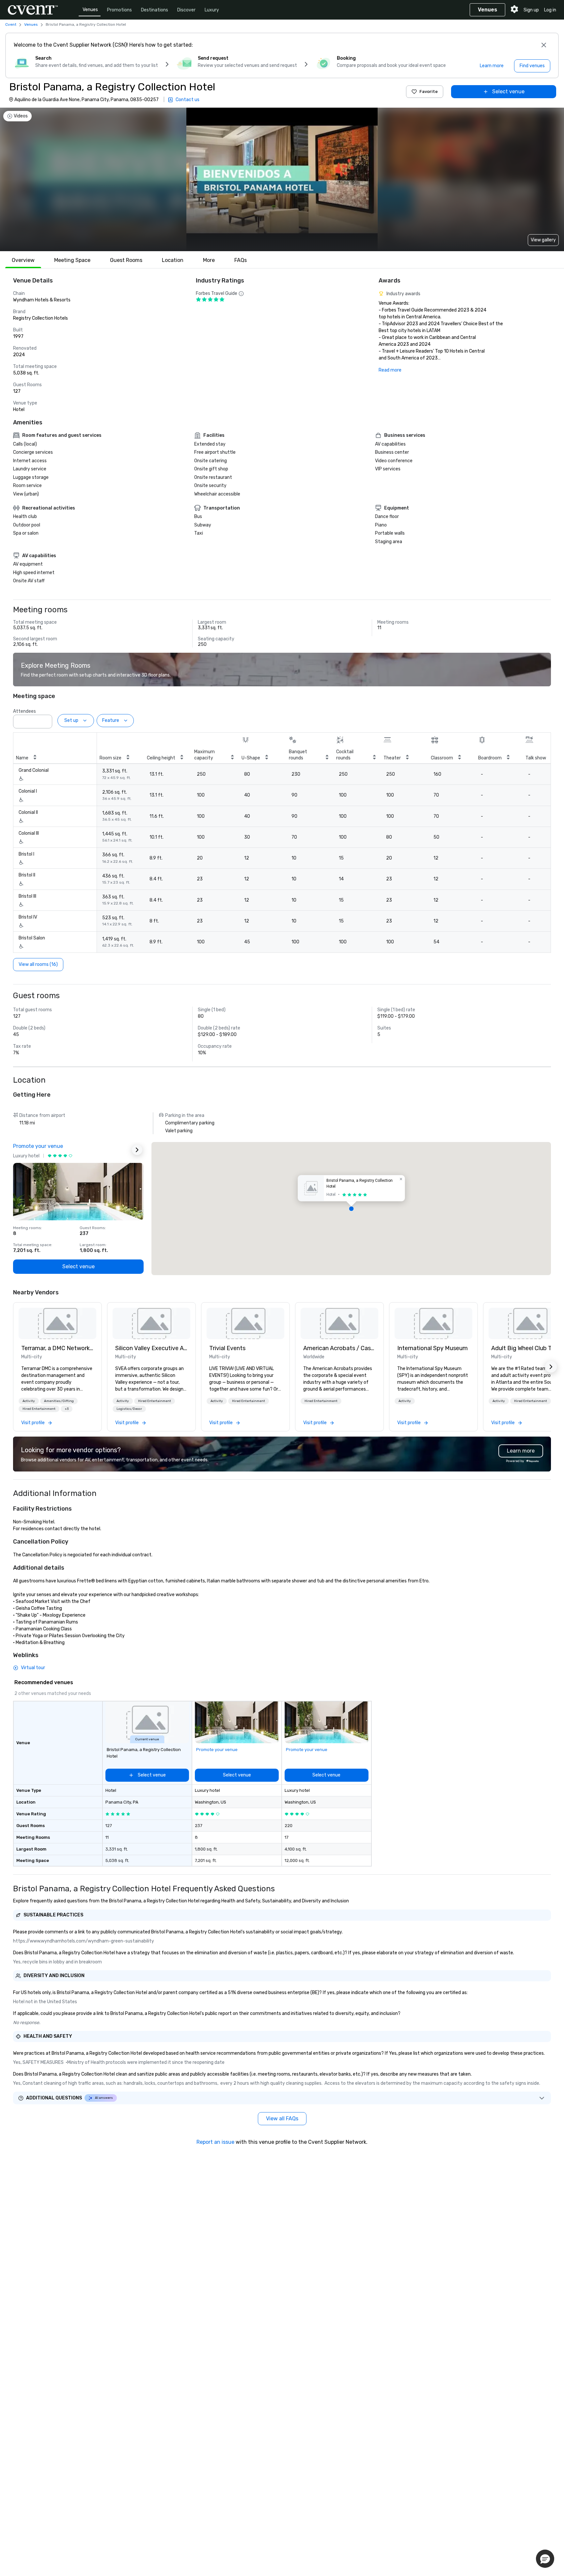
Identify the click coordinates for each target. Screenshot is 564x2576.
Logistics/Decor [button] (129, 1409)
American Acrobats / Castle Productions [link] (339, 1348)
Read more (390, 370)
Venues (90, 10)
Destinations (155, 10)
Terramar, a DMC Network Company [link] (57, 1348)
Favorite (429, 91)
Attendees (24, 711)
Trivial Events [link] (227, 1348)
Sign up (531, 10)
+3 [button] (67, 1409)
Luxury (212, 10)
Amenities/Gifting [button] (59, 1401)
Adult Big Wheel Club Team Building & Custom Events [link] (527, 1348)
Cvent (11, 24)
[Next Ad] (137, 1150)
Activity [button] (29, 1401)
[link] (57, 1323)
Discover (186, 10)
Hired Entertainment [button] (39, 1409)
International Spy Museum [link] (432, 1348)
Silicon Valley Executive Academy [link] (151, 1348)
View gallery (543, 240)
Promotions (119, 10)
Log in (550, 10)
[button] (45, 720)
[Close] (544, 45)
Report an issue (215, 2142)
